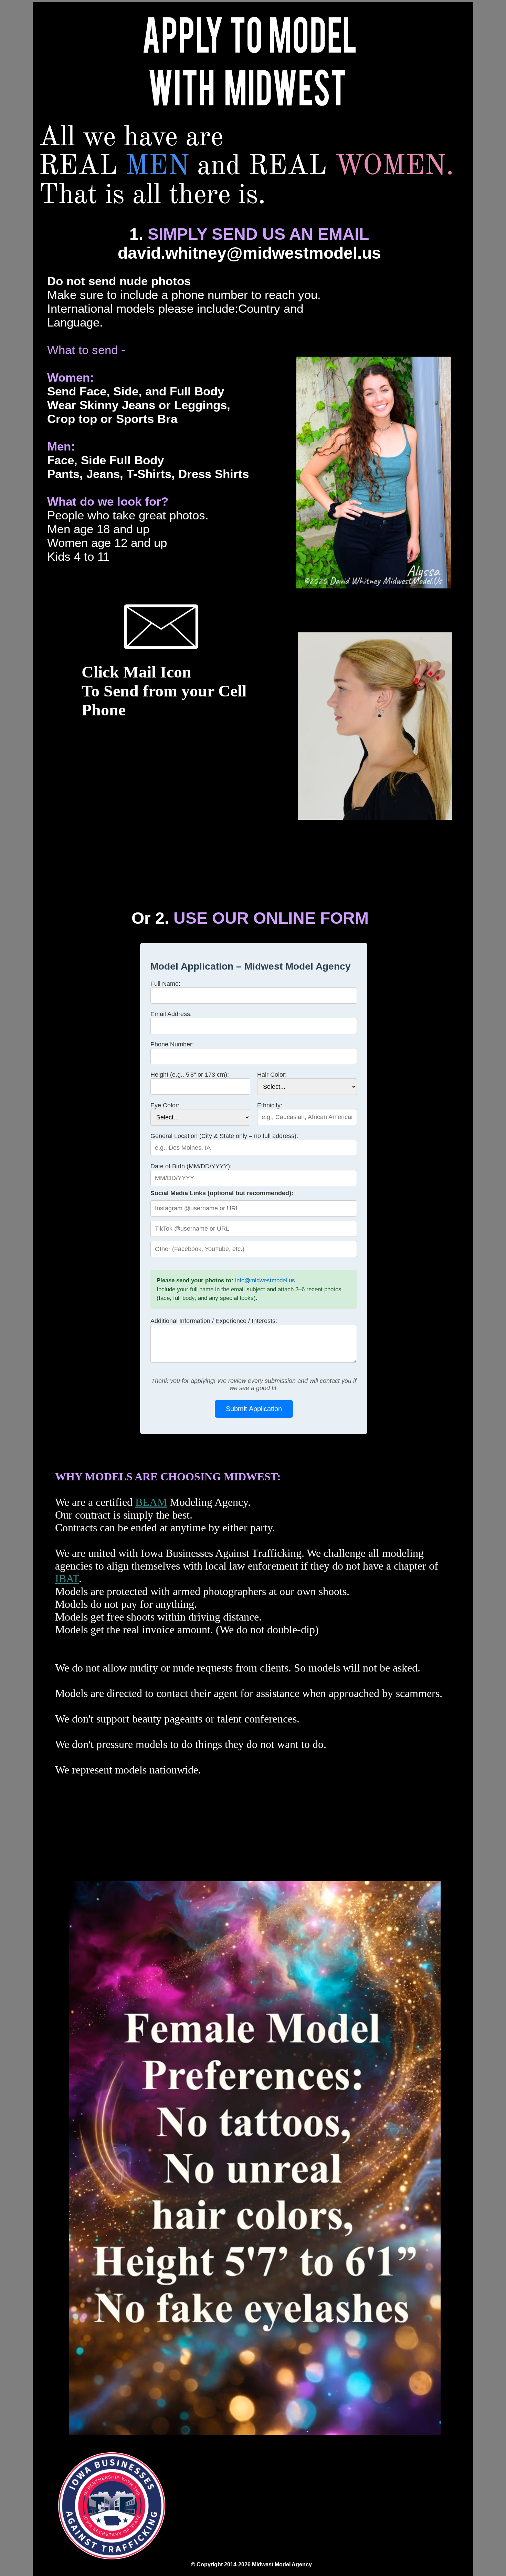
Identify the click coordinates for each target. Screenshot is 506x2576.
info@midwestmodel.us (265, 1280)
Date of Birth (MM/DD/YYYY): (191, 1166)
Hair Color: (272, 1075)
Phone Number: (172, 1044)
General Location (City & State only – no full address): (224, 1136)
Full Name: (165, 984)
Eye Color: (165, 1105)
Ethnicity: (270, 1105)
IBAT (67, 1579)
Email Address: (171, 1014)
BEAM (151, 1502)
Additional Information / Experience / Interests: (214, 1321)
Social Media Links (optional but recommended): (222, 1193)
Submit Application (254, 1409)
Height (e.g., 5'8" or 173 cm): (190, 1075)
